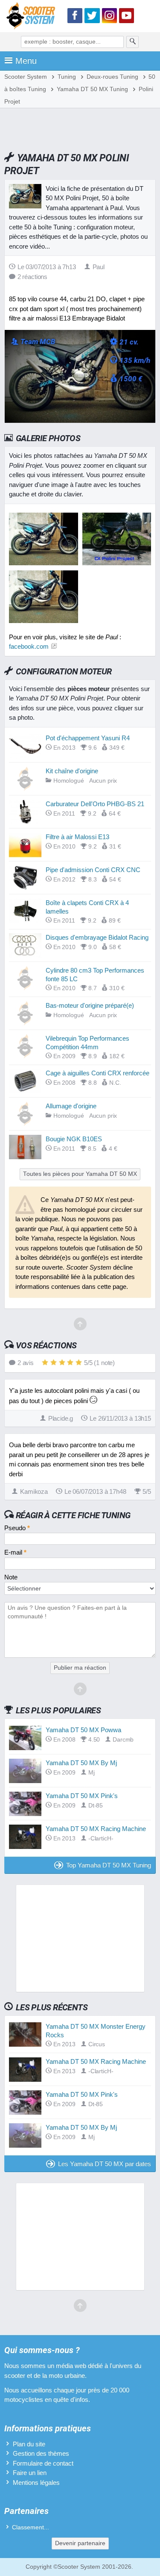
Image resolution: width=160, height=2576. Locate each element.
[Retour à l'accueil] (33, 17)
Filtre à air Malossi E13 (77, 837)
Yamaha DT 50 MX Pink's (82, 1796)
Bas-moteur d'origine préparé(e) (90, 1005)
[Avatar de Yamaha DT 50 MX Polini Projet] (44, 563)
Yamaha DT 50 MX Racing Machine (96, 1829)
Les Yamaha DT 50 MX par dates (105, 2164)
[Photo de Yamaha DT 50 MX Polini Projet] (117, 563)
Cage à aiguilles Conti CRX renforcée (97, 1073)
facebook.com (29, 646)
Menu (26, 61)
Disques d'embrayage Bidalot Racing (97, 937)
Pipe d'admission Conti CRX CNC (93, 870)
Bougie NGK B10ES (74, 1139)
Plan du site (29, 2444)
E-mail (15, 1552)
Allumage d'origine (71, 1106)
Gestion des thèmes (41, 2453)
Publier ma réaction (80, 1668)
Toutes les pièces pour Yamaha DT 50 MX (80, 1174)
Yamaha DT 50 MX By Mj (81, 1763)
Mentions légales (36, 2483)
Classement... (31, 2527)
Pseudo (17, 1528)
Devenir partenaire (80, 2543)
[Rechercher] (133, 42)
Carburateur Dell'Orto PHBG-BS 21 (95, 804)
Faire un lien (30, 2473)
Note (11, 1577)
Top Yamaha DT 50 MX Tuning (109, 1865)
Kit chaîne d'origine (72, 771)
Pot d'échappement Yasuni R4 (88, 738)
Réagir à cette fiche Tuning (73, 1515)
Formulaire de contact (43, 2463)
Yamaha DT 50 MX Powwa (83, 1730)
